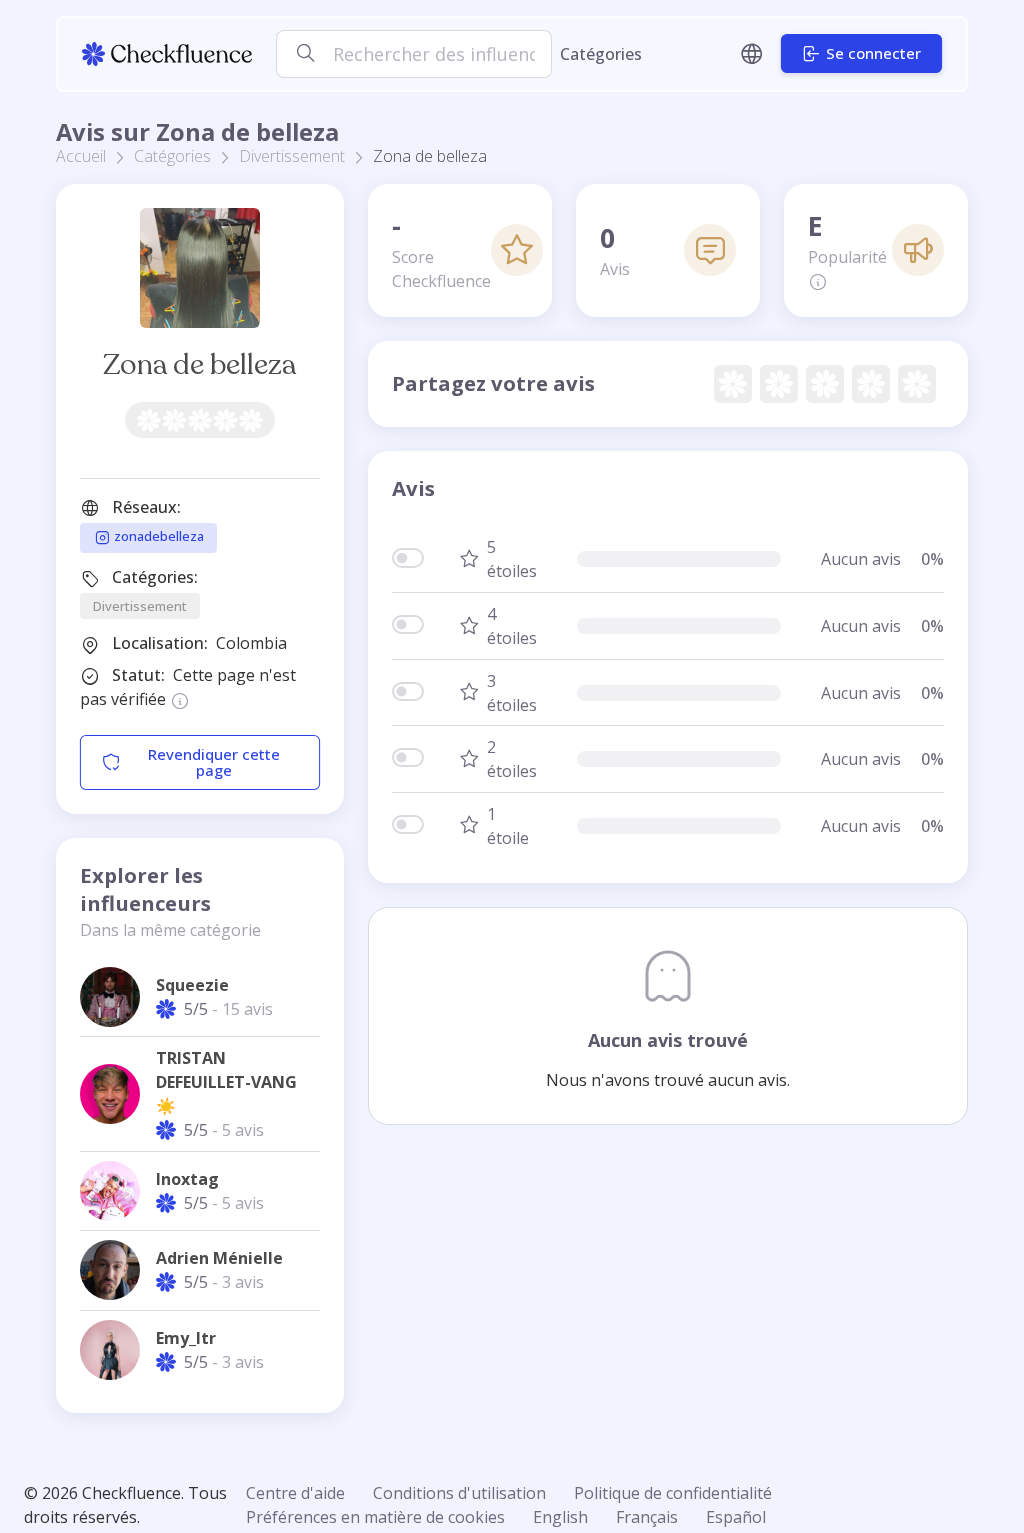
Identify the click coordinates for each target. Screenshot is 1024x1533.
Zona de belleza (199, 364)
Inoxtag (187, 1179)
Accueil (81, 156)
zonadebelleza (157, 537)
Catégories (601, 54)
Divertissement (292, 156)
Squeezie (192, 985)
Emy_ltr (186, 1338)
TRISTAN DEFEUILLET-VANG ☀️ (226, 1082)
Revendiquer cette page (214, 762)
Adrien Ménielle (219, 1258)
